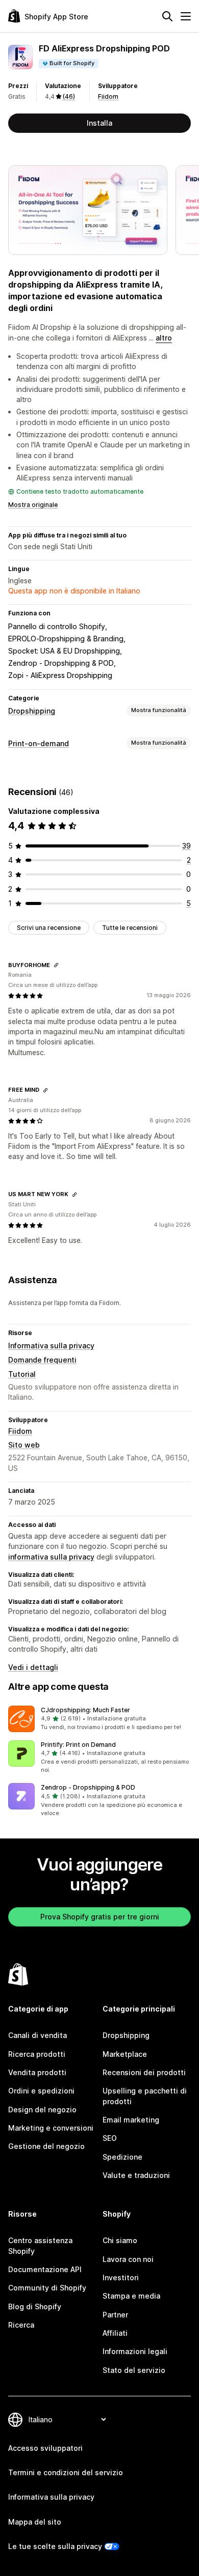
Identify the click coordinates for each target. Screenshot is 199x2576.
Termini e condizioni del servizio (66, 2472)
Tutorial (22, 1374)
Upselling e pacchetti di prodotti (145, 2096)
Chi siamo (120, 2240)
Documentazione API (45, 2269)
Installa (99, 123)
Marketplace (125, 2054)
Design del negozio (42, 2110)
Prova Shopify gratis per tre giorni (100, 1917)
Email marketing (131, 2120)
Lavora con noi (128, 2259)
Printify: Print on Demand (78, 1745)
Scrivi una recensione (49, 928)
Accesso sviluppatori (45, 2448)
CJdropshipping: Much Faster (85, 1710)
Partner (115, 2315)
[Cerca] (167, 16)
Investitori (121, 2277)
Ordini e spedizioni (41, 2091)
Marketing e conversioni (51, 2128)
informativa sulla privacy (51, 1557)
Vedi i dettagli (33, 1667)
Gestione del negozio (46, 2146)
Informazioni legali (135, 2351)
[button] (99, 1719)
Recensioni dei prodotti (144, 2072)
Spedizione (122, 2157)
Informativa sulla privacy (51, 1346)
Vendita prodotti (37, 2072)
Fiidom (108, 96)
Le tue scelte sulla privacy (55, 2546)
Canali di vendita (38, 2035)
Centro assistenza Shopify (40, 2245)
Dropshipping (32, 711)
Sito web (24, 1445)
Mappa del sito (35, 2522)
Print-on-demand (39, 743)
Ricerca (21, 2325)
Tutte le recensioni (130, 928)
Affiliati (115, 2333)
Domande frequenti (42, 1360)
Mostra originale (33, 505)
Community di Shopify (47, 2288)
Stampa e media (131, 2296)
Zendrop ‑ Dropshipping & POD (88, 1787)
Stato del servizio (134, 2370)
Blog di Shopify (35, 2306)
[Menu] (186, 16)
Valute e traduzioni (136, 2175)
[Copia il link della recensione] (56, 965)
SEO (110, 2138)
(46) (69, 96)
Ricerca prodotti (37, 2054)
